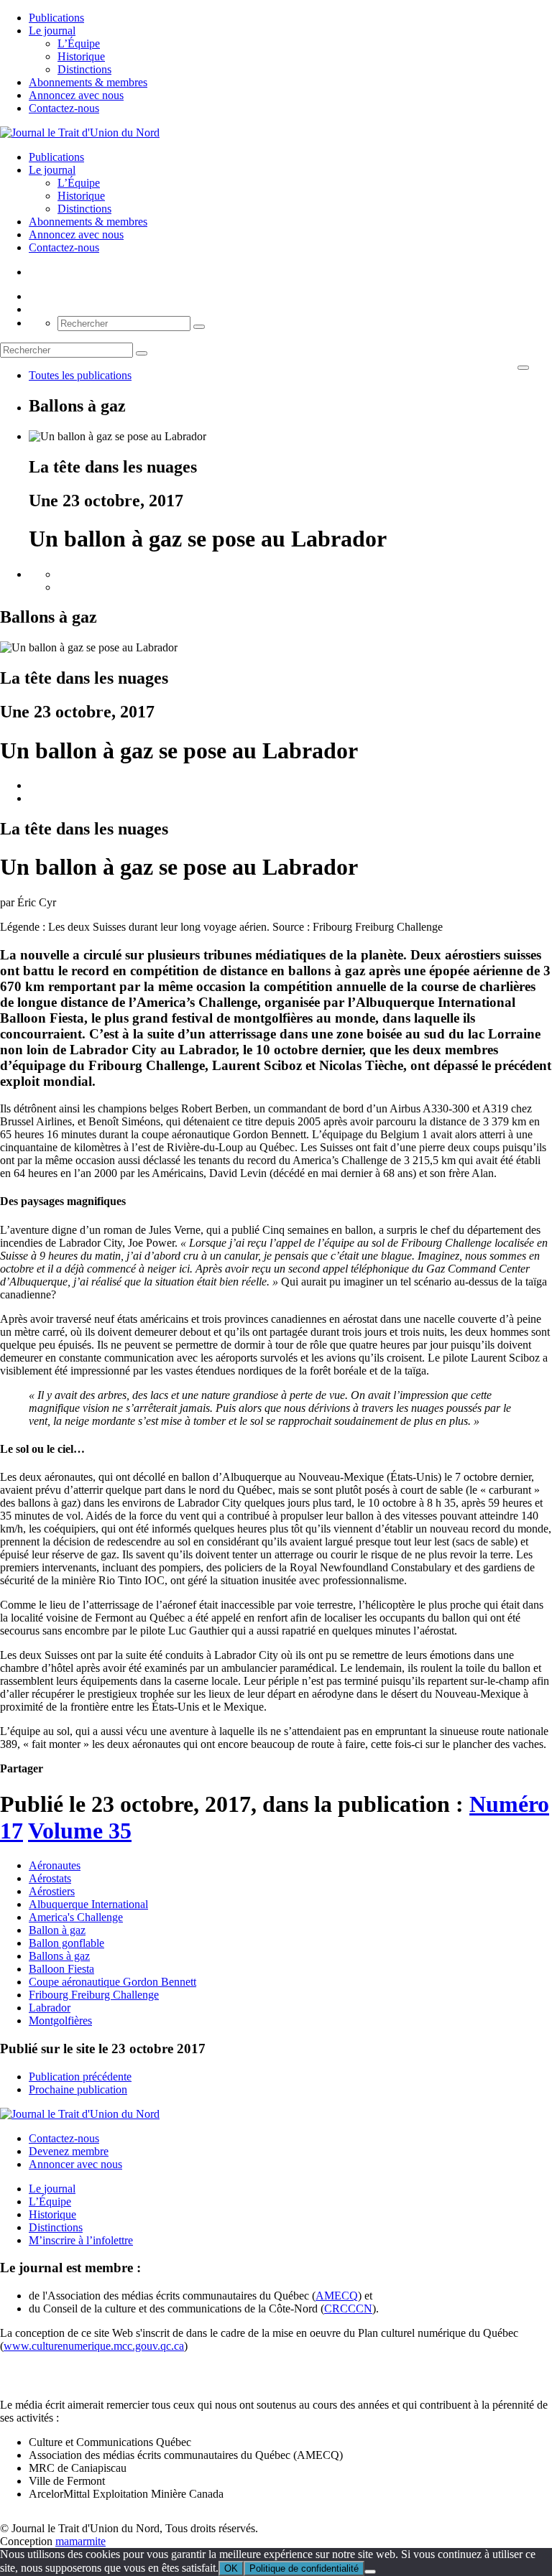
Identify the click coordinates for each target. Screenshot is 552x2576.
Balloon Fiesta (61, 1969)
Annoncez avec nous (76, 95)
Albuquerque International (88, 1904)
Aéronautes (55, 1865)
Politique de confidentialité (304, 2568)
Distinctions (84, 69)
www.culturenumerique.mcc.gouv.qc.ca (94, 2346)
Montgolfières (60, 2021)
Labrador (50, 2008)
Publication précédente (80, 2077)
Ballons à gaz (59, 1956)
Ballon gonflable (66, 1943)
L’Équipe (79, 43)
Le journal (52, 31)
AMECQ (337, 2296)
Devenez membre (69, 2151)
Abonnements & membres (88, 82)
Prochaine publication (78, 2089)
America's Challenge (76, 1917)
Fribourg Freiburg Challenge (94, 1995)
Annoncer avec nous (75, 2164)
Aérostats (50, 1878)
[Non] (370, 2572)
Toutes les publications (80, 375)
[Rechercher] (199, 327)
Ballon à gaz (57, 1930)
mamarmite (80, 2541)
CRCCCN (348, 2308)
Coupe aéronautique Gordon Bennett (112, 1982)
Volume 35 (80, 1831)
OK (231, 2568)
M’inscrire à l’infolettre (81, 2240)
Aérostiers (52, 1891)
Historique (81, 56)
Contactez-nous (64, 108)
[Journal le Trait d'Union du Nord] (80, 132)
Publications (56, 18)
